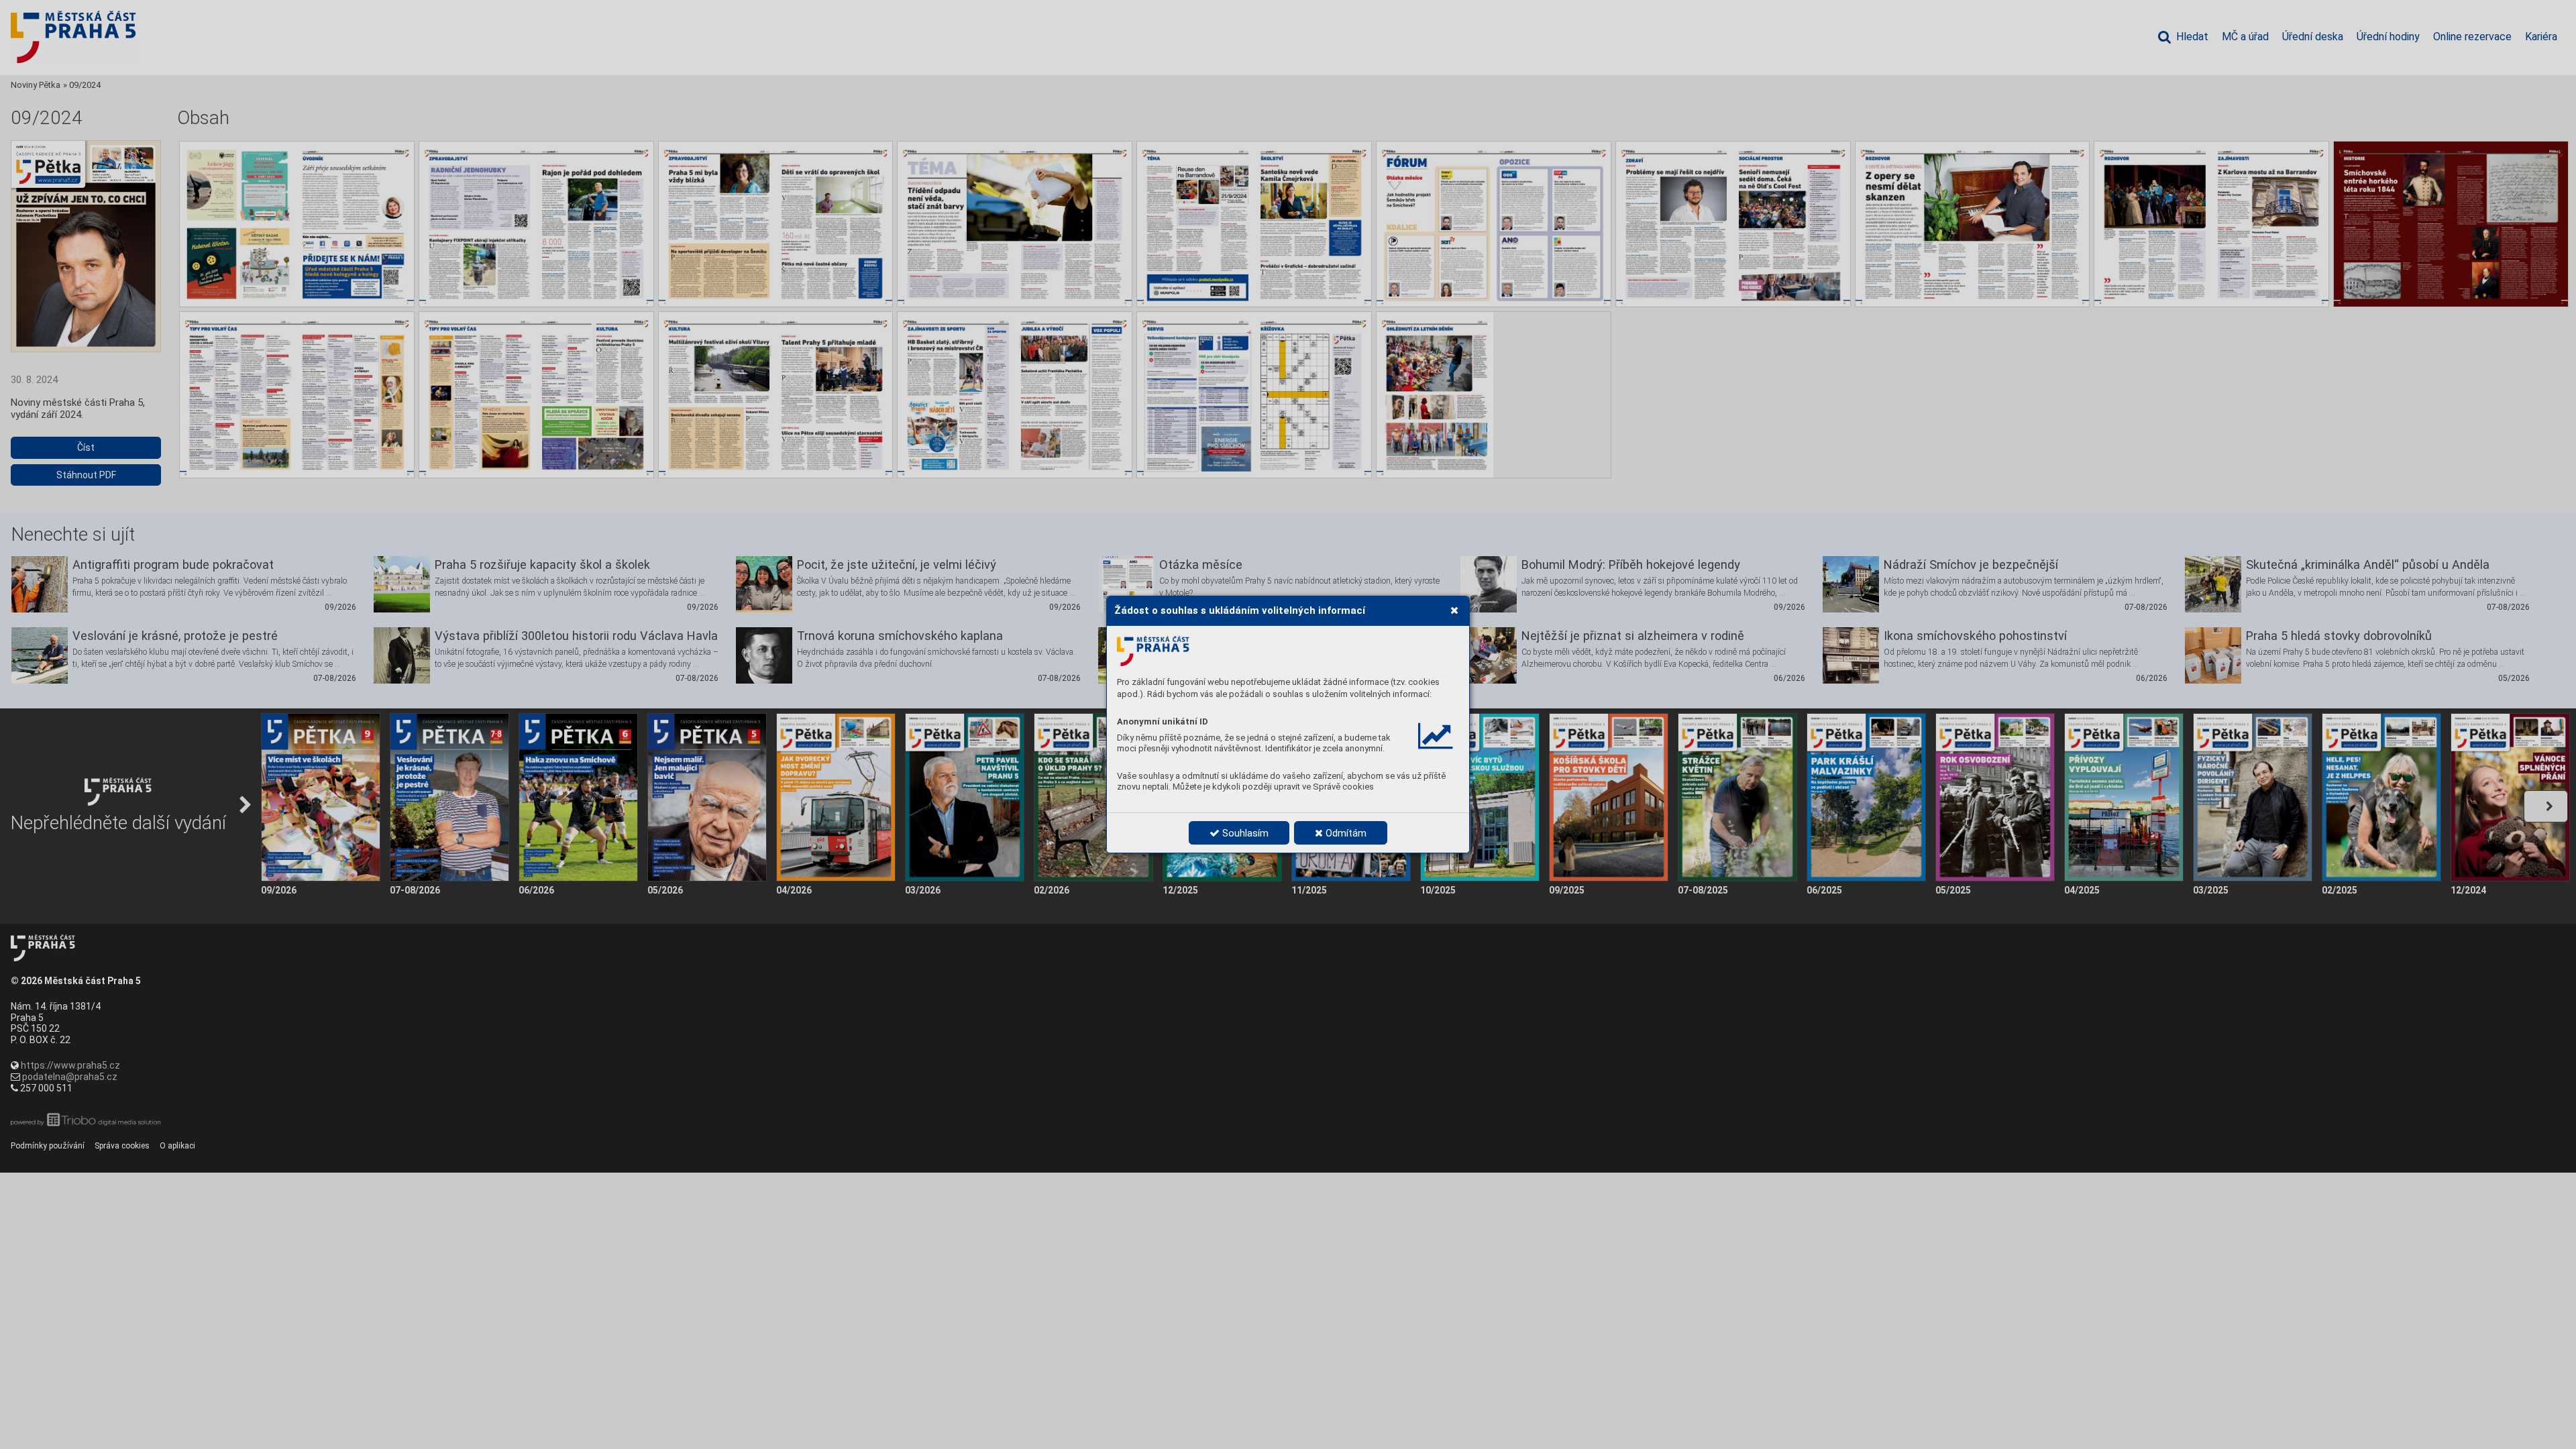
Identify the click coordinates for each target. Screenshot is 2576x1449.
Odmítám (1345, 833)
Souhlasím (1244, 833)
